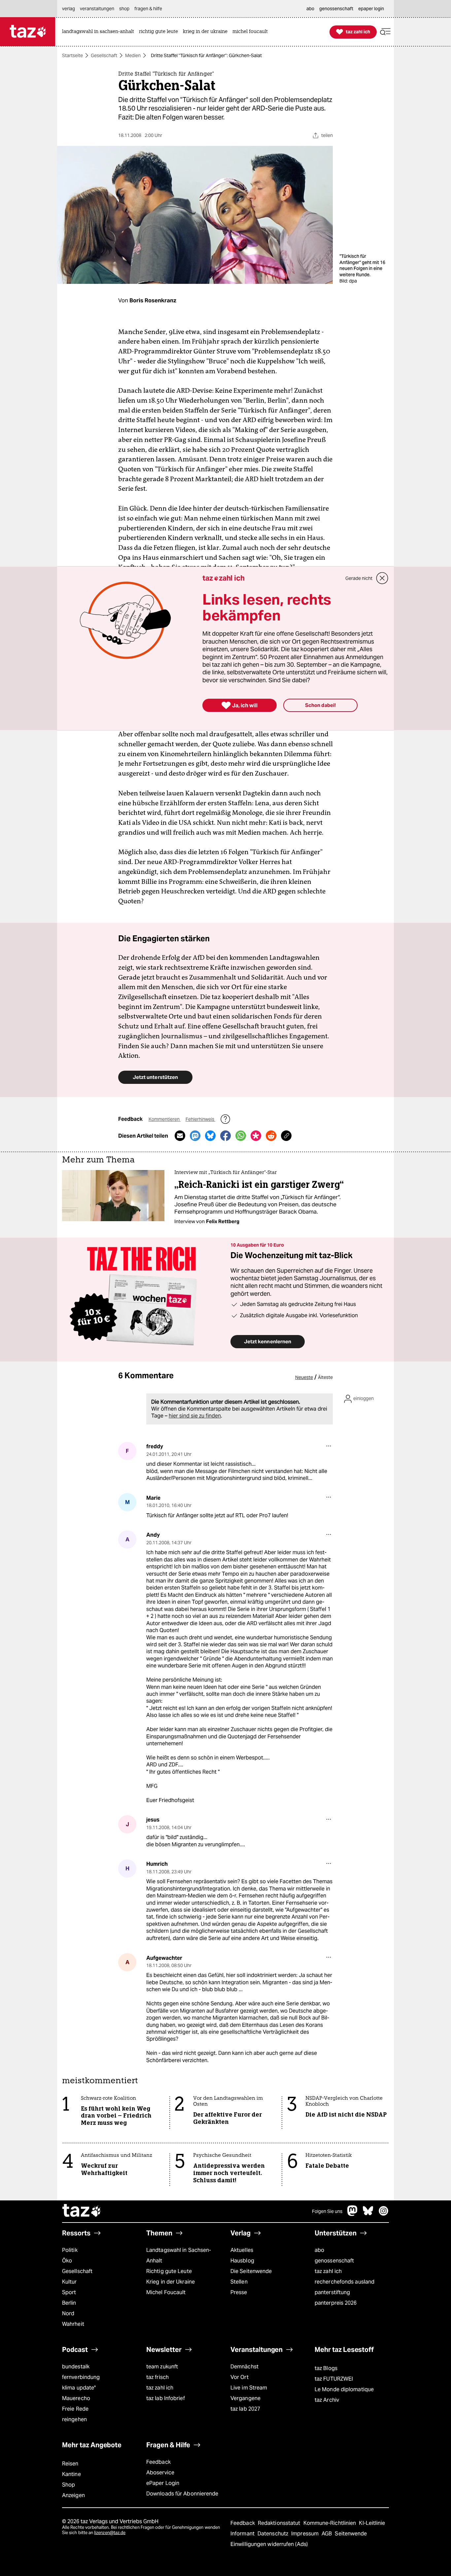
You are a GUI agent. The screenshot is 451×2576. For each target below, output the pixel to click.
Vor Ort (240, 2377)
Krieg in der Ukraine (171, 2282)
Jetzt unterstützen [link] (155, 1077)
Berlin (69, 2303)
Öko (67, 2261)
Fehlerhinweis (200, 1119)
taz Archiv (327, 2400)
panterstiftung (332, 2292)
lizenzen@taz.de (110, 2533)
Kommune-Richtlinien (330, 2523)
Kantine (71, 2474)
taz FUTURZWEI (334, 2379)
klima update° (79, 2388)
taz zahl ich (328, 2271)
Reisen (70, 2464)
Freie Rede (75, 2409)
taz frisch (157, 2377)
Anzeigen (73, 2495)
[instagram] (384, 2214)
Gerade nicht (359, 578)
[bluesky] (368, 2214)
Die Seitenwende (251, 2271)
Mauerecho (76, 2398)
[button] (385, 32)
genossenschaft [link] (336, 9)
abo (319, 2250)
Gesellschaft (104, 55)
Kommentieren (165, 1119)
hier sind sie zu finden (195, 1416)
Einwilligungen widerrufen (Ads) (269, 2544)
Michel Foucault (166, 2292)
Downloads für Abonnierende (182, 2494)
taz (82, 2211)
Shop (69, 2485)
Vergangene (245, 2398)
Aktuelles (242, 2250)
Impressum (306, 2534)
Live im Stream (249, 2388)
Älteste (325, 1377)
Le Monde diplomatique (344, 2389)
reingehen (74, 2419)
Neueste (304, 1377)
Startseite (72, 55)
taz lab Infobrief (166, 2398)
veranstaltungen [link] (97, 9)
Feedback (158, 2462)
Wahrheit (73, 2324)
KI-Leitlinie (372, 2523)
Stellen (239, 2282)
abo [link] (310, 9)
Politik (70, 2250)
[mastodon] (353, 2214)
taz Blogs (326, 2368)
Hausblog (242, 2261)
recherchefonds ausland (345, 2282)
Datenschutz (274, 2534)
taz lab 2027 (245, 2409)
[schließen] (382, 578)
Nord (68, 2313)
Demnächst (244, 2367)
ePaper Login (163, 2483)
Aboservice (160, 2473)
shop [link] (124, 9)
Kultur (69, 2282)
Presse (239, 2292)
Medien (133, 55)
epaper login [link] (371, 9)
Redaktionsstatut (280, 2523)
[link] (100, 32)
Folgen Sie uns (327, 2211)
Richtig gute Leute (169, 2271)
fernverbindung (81, 2377)
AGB (327, 2534)
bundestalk (76, 2367)
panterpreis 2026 (336, 2303)
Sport (69, 2292)
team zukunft (162, 2367)
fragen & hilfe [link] (148, 9)
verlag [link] (69, 9)
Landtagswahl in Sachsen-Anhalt (179, 2255)
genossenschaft (334, 2261)
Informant (243, 2534)
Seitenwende (351, 2534)
